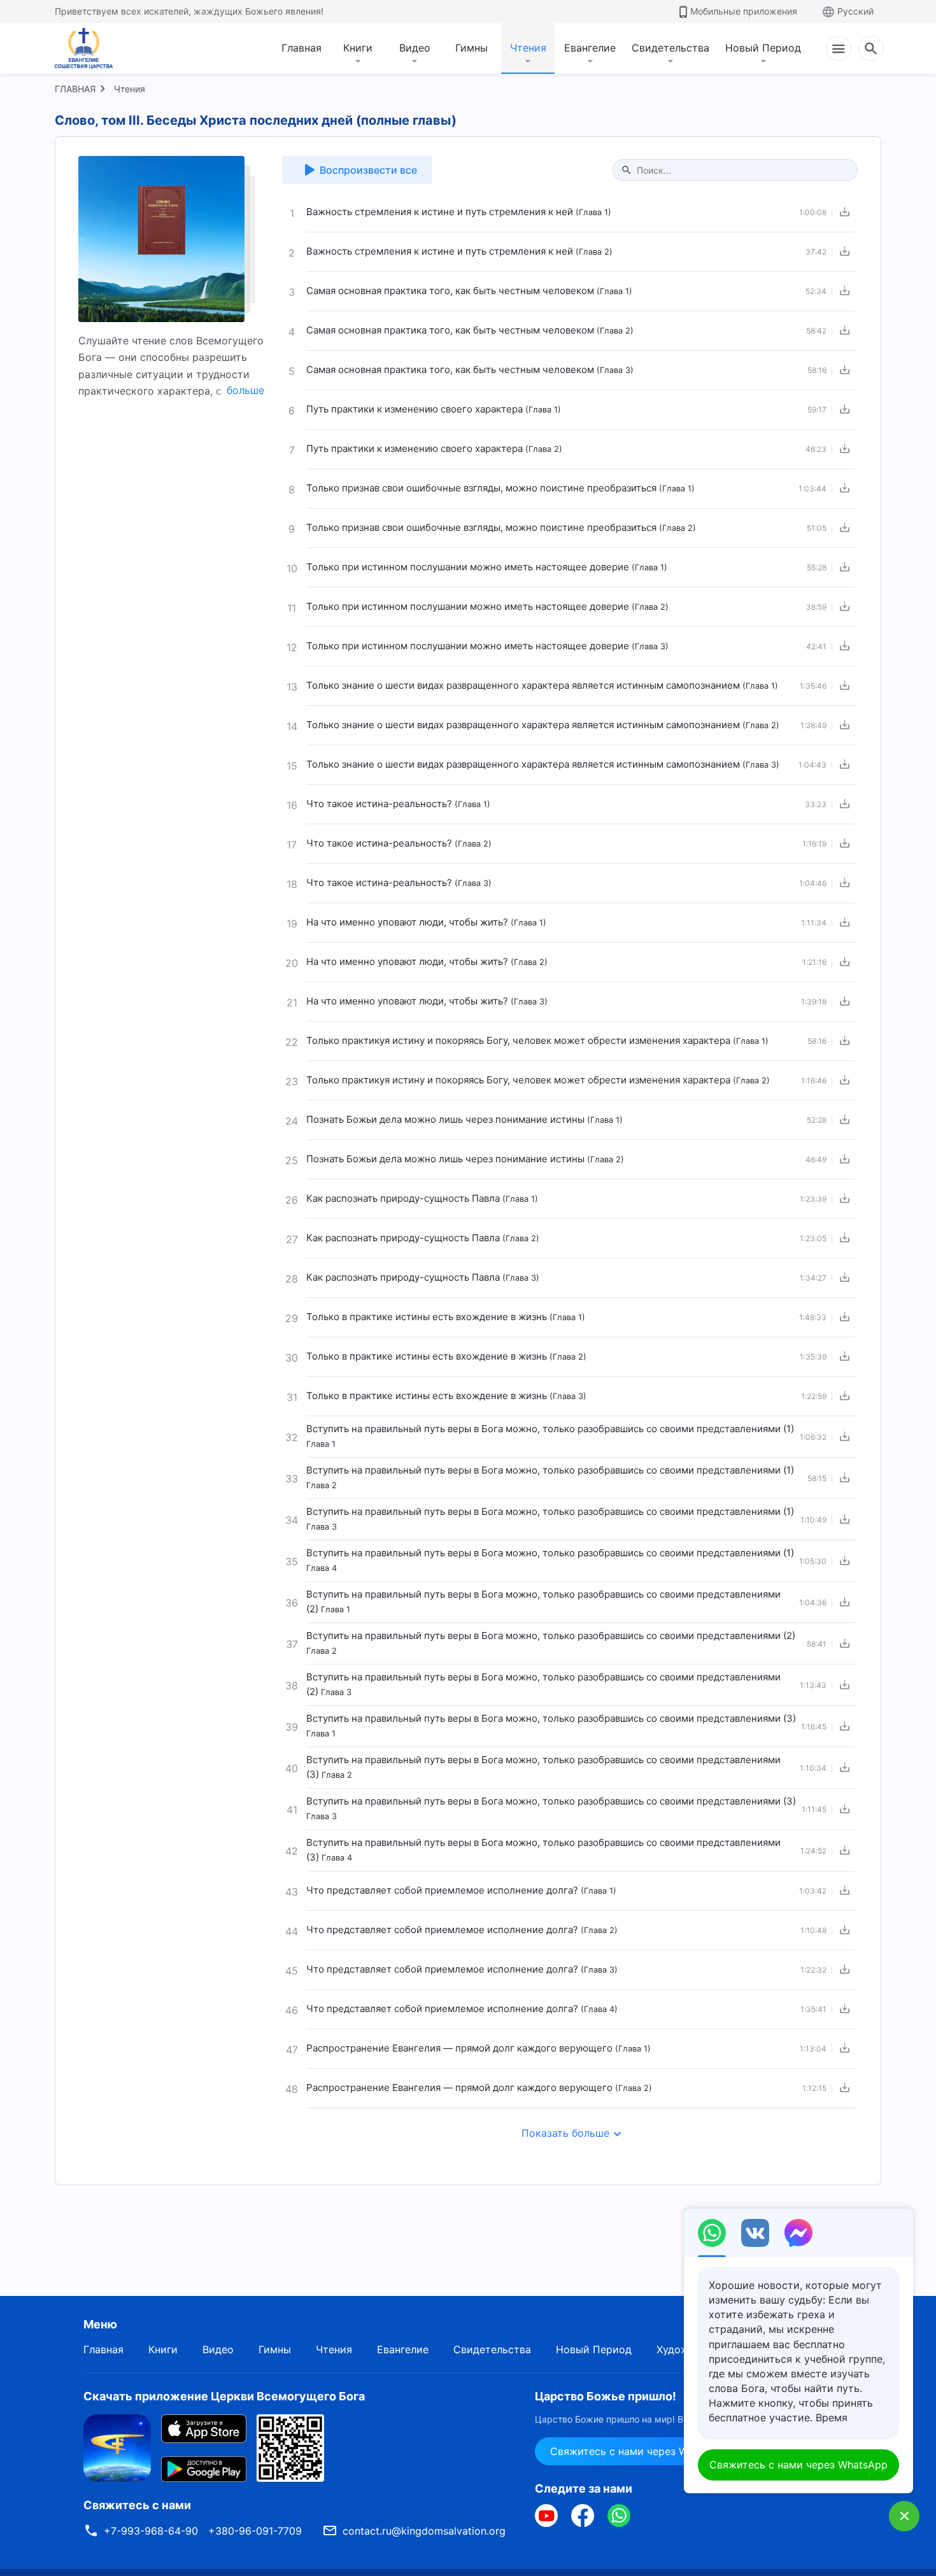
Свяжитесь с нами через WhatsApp (798, 2465)
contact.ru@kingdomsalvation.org (424, 2531)
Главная (301, 48)
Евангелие (590, 48)
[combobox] (742, 170)
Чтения (528, 48)
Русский (855, 11)
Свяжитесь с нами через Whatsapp (639, 2451)
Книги (358, 48)
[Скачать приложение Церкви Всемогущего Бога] (117, 2447)
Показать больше (565, 2133)
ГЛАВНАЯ (75, 89)
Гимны (472, 48)
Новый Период (763, 48)
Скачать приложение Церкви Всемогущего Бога (224, 2396)
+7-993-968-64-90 (151, 2531)
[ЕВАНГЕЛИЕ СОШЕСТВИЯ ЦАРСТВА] (92, 48)
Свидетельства (670, 48)
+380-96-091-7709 (255, 2531)
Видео (415, 48)
